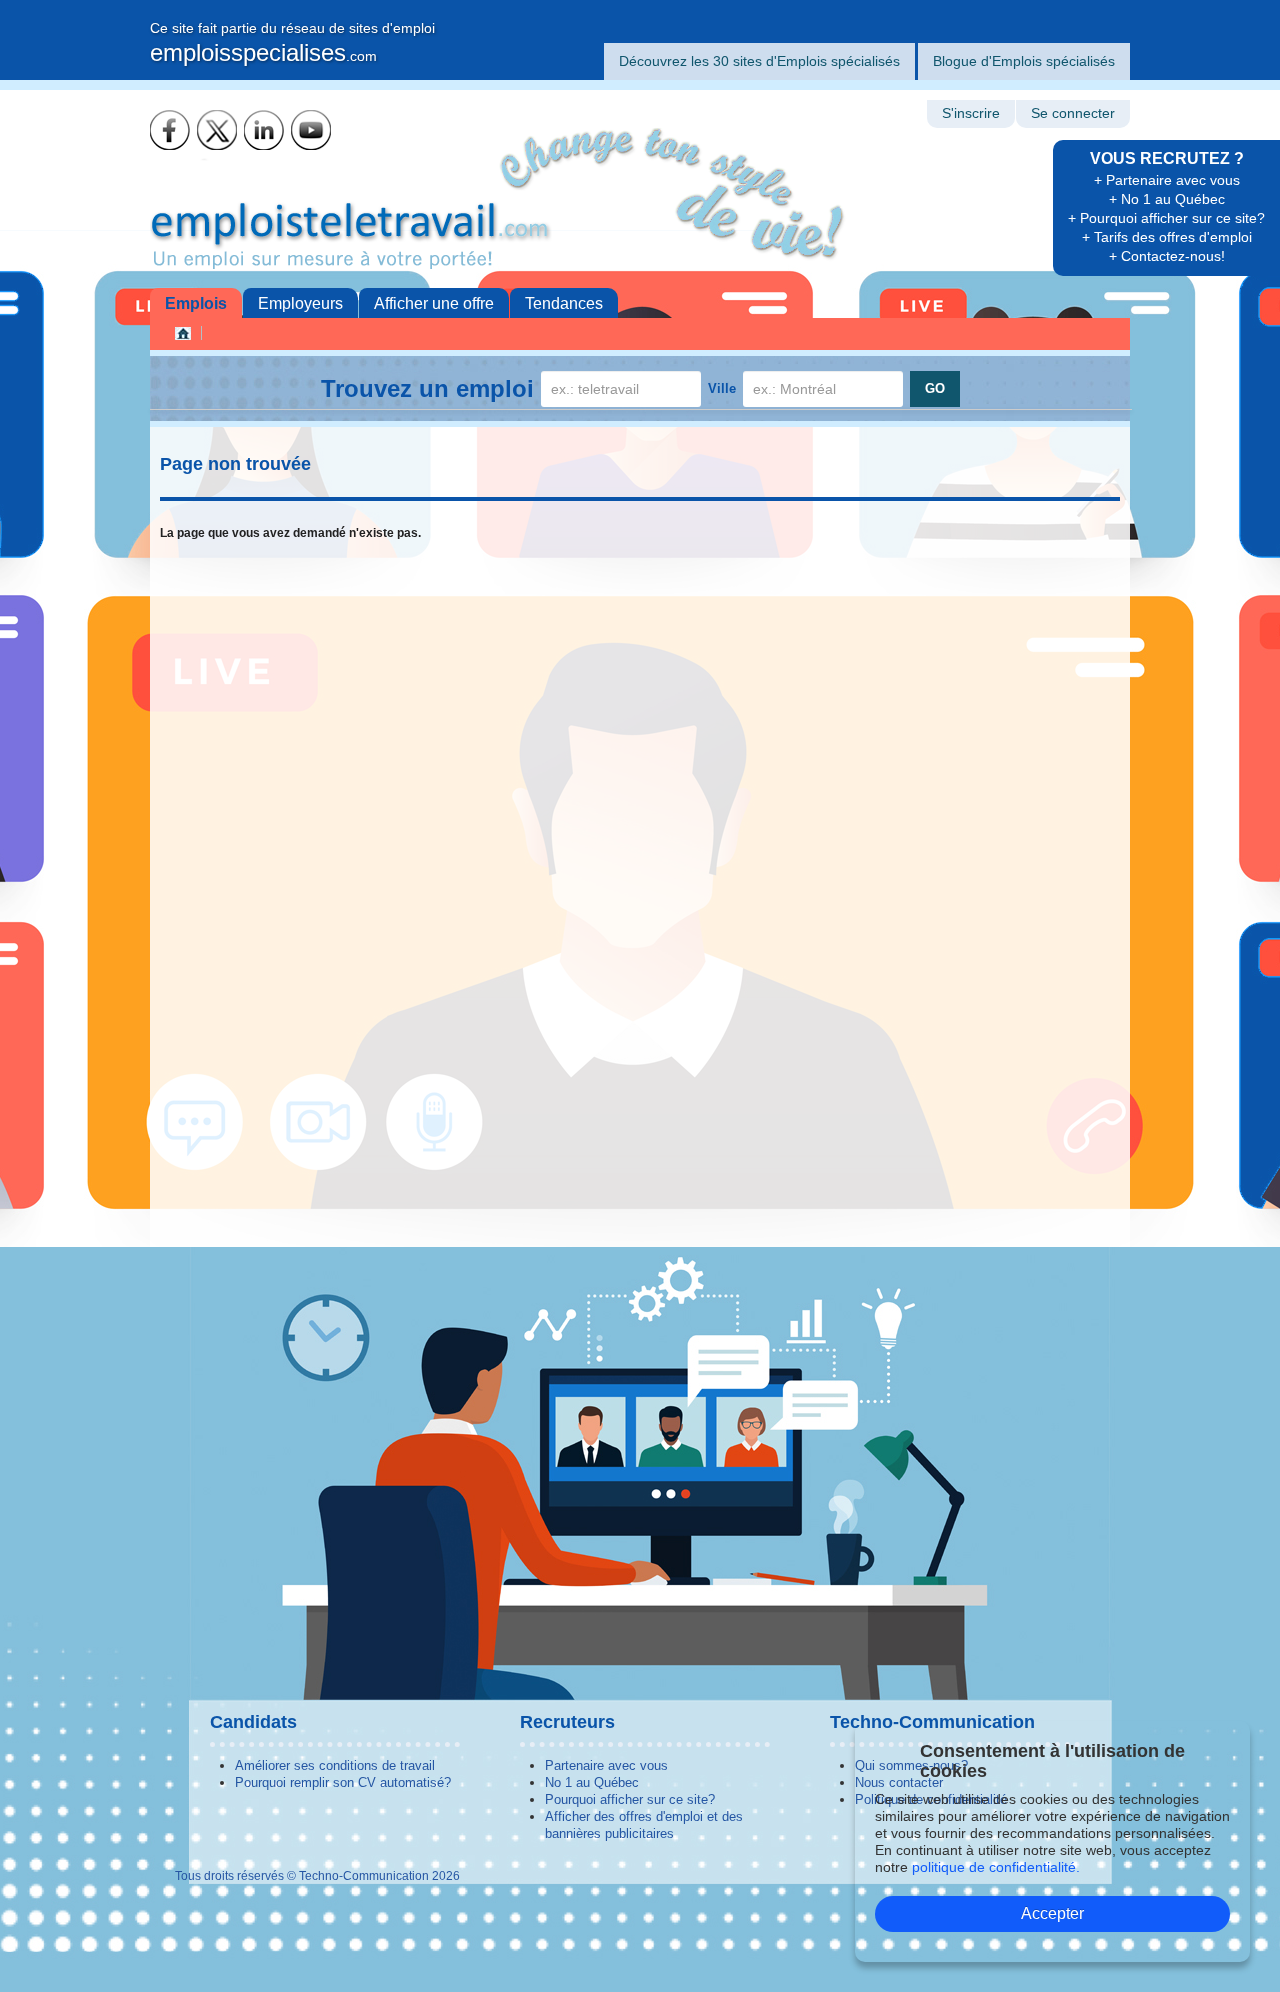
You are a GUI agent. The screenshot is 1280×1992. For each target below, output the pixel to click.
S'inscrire (971, 113)
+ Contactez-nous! (1167, 256)
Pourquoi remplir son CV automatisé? (343, 1782)
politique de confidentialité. (996, 1867)
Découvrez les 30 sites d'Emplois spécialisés (759, 61)
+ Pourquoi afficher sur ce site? (1166, 218)
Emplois (196, 303)
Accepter (1052, 1913)
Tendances (564, 303)
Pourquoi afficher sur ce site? (630, 1799)
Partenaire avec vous (606, 1765)
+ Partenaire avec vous (1167, 180)
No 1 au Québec (592, 1782)
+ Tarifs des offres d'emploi (1167, 237)
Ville (722, 388)
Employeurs (300, 303)
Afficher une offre (434, 303)
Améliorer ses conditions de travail (335, 1765)
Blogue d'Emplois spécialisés (1024, 61)
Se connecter (1073, 113)
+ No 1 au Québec (1167, 199)
